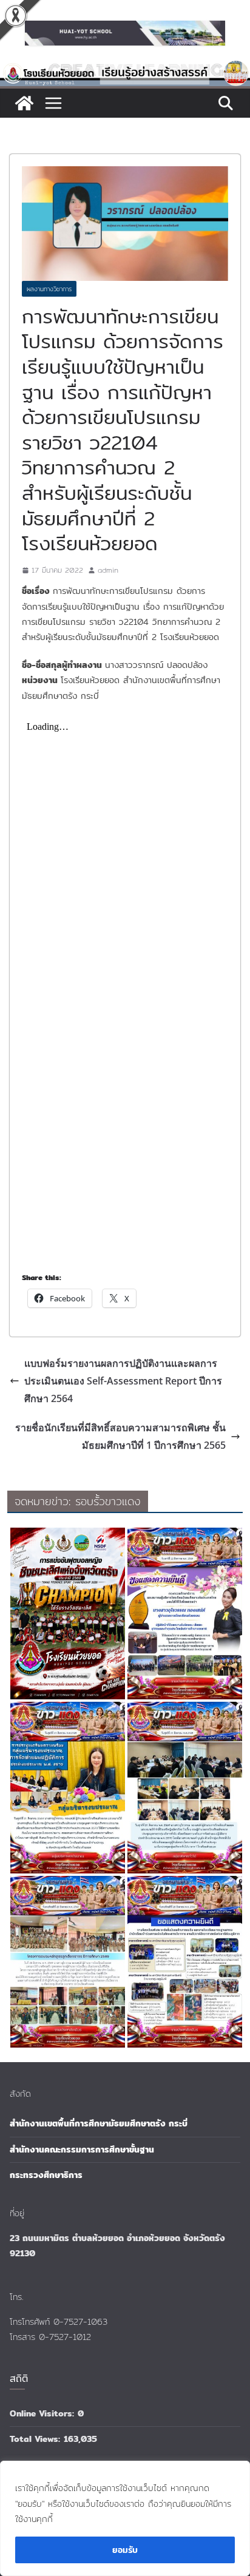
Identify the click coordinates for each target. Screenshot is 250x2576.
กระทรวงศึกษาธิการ (46, 2175)
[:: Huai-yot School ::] (125, 68)
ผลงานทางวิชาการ (49, 289)
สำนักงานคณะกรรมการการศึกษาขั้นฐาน (82, 2149)
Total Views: (37, 2439)
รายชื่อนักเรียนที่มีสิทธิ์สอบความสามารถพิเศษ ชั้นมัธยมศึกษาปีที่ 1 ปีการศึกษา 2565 (120, 1436)
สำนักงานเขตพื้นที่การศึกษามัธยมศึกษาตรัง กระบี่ (99, 2123)
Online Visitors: (44, 2413)
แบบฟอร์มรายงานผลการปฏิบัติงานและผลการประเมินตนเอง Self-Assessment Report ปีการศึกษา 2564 (123, 1381)
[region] (125, 2518)
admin (108, 570)
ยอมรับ (125, 2550)
